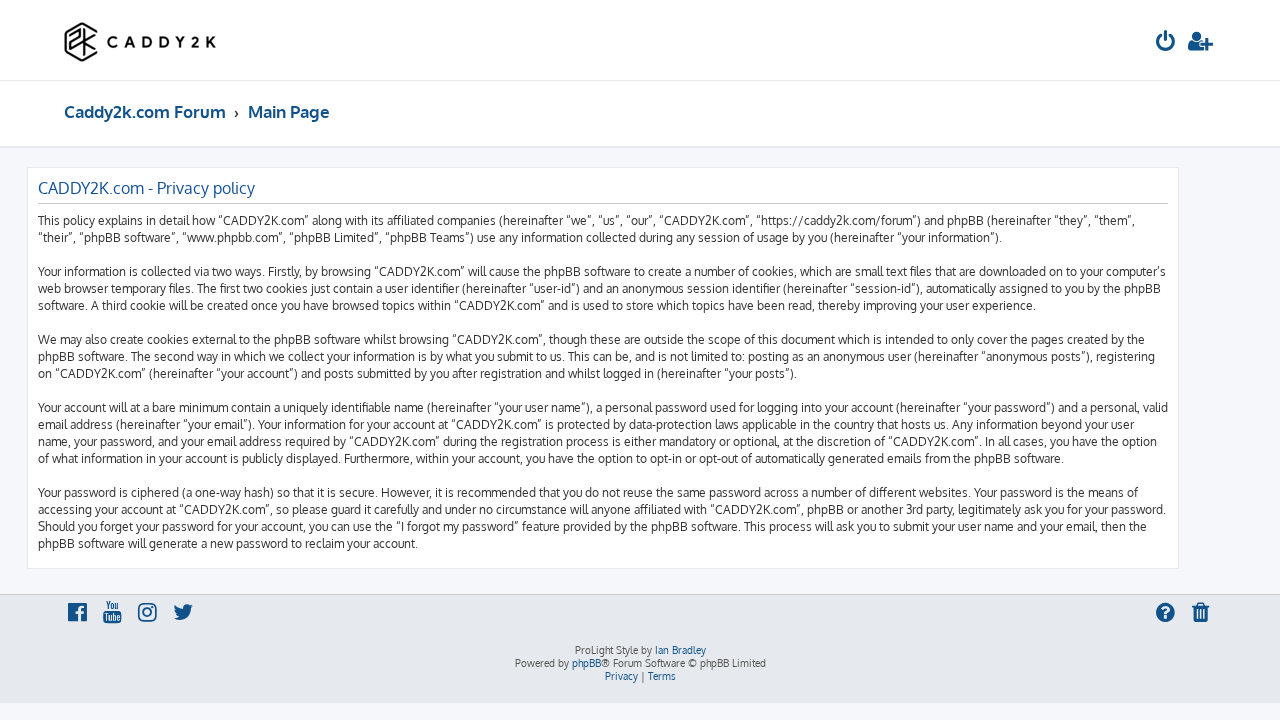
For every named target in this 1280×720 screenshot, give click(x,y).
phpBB (586, 663)
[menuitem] (1166, 43)
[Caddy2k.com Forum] (140, 40)
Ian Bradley (680, 650)
